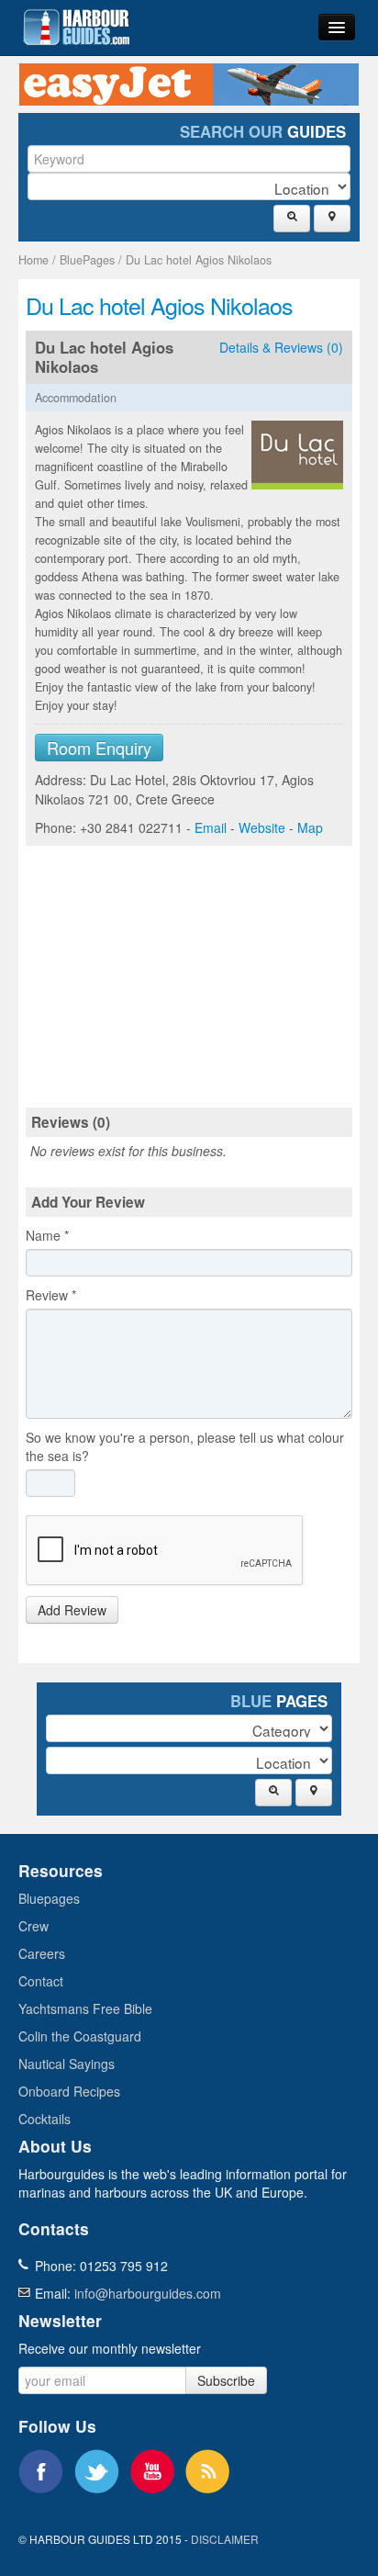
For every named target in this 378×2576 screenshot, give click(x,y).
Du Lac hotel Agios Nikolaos (199, 260)
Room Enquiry (99, 748)
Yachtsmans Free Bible (85, 2008)
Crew (33, 1926)
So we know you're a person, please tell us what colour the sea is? (185, 1446)
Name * (47, 1235)
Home (33, 260)
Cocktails (44, 2119)
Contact (41, 1981)
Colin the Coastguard (80, 2036)
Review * (51, 1295)
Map (310, 827)
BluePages (87, 260)
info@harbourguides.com (148, 2293)
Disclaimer (225, 2539)
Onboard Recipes (69, 2091)
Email (211, 827)
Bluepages (49, 1898)
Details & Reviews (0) (281, 347)
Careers (42, 1953)
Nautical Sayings (67, 2064)
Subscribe (226, 2380)
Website (262, 827)
